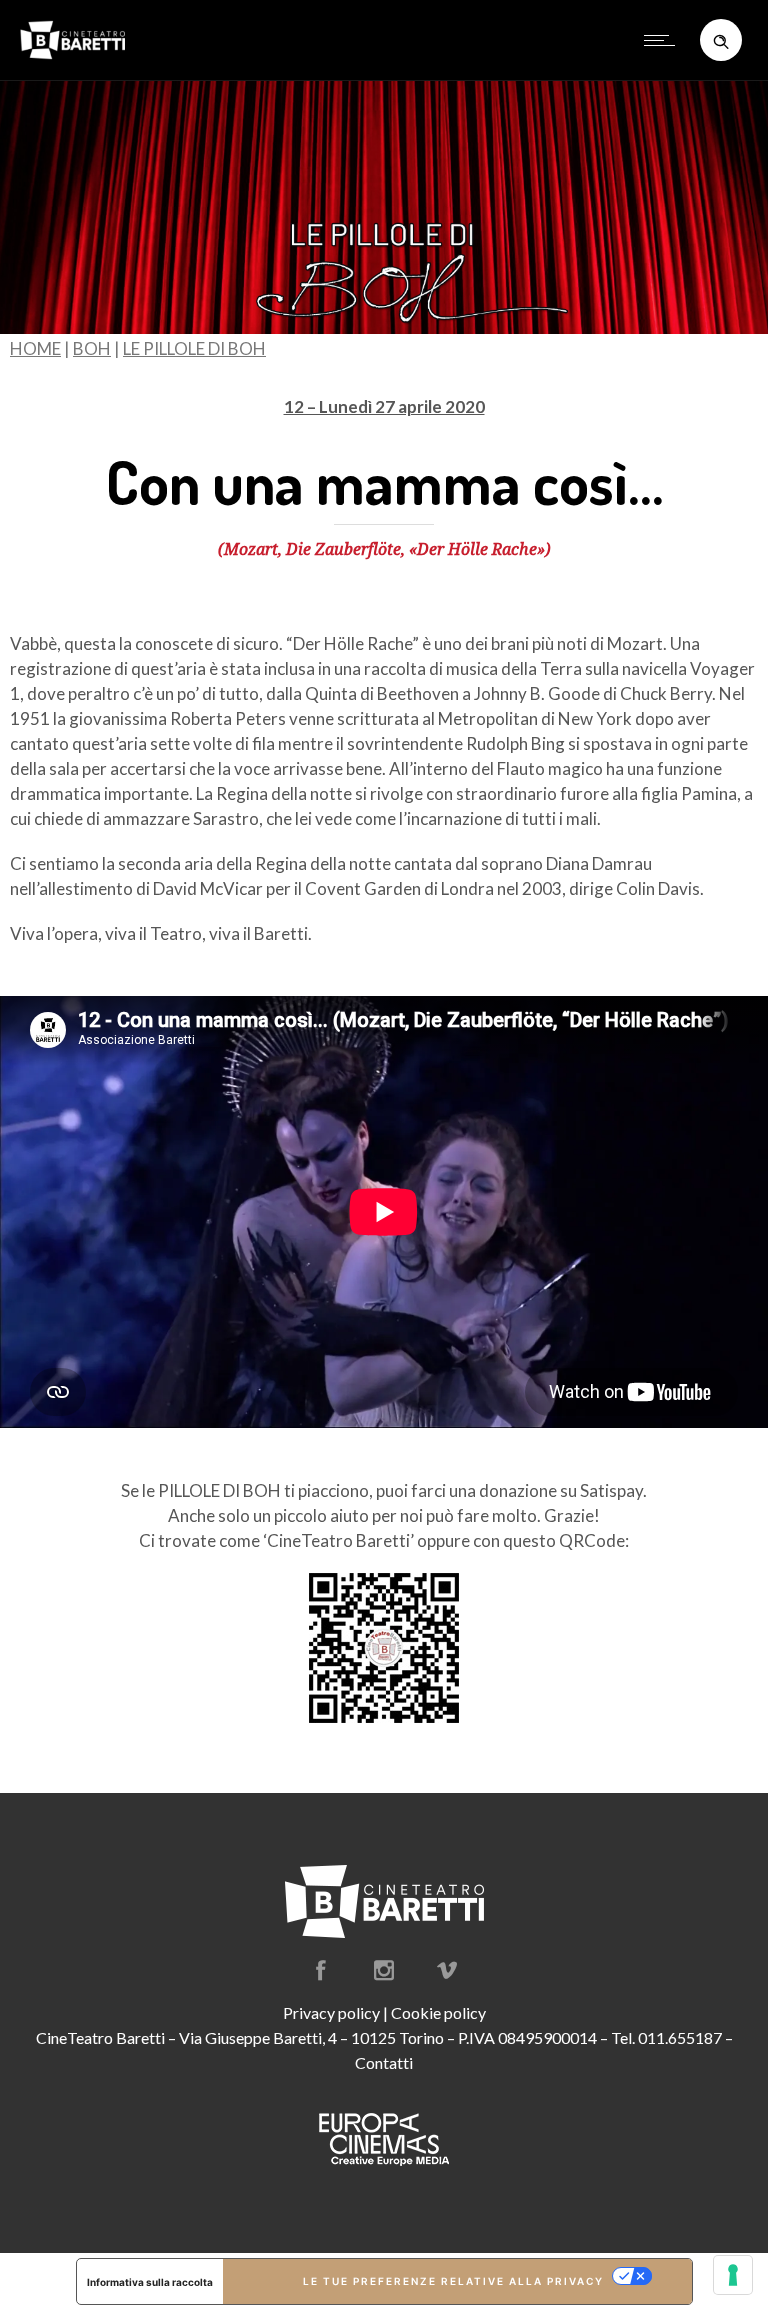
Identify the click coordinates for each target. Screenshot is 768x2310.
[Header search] (721, 38)
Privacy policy (331, 2012)
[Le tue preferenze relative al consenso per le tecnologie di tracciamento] (733, 2275)
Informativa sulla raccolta (150, 2282)
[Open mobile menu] (664, 40)
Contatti (384, 2062)
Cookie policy (438, 2012)
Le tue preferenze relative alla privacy (453, 2281)
